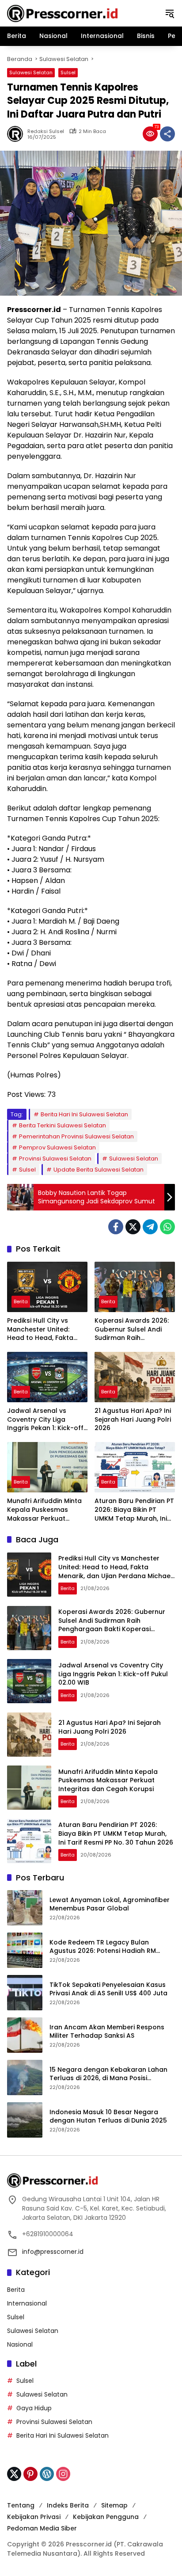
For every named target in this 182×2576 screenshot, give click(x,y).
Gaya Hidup (34, 2408)
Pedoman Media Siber (42, 2528)
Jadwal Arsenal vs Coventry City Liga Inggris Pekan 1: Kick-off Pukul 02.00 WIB (45, 1420)
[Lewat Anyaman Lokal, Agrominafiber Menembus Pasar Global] (25, 1908)
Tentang (21, 2505)
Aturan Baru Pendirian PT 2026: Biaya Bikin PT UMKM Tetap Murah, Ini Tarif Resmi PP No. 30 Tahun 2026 (134, 1510)
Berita (21, 1301)
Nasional (20, 2344)
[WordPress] (47, 2474)
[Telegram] (150, 1227)
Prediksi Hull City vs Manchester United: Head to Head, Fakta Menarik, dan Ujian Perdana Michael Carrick (47, 1330)
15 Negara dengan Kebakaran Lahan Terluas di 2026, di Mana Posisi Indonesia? (108, 2074)
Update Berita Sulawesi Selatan (99, 1170)
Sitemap (114, 2505)
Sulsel (68, 72)
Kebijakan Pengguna (106, 2517)
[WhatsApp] (167, 1227)
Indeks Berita (68, 2505)
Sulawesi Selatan (31, 72)
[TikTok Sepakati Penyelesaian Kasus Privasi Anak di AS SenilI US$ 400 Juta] (25, 1993)
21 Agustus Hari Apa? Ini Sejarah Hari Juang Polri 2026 (133, 1419)
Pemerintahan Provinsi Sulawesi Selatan (76, 1136)
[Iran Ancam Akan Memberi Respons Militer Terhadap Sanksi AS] (25, 2035)
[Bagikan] (167, 134)
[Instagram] (63, 2474)
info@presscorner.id (53, 2252)
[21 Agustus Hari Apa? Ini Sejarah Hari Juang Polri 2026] (135, 1377)
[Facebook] (116, 1227)
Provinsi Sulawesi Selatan (55, 1159)
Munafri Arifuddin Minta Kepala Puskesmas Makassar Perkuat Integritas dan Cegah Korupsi (44, 1510)
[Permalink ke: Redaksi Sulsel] (17, 134)
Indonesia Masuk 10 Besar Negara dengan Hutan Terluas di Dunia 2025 (108, 2117)
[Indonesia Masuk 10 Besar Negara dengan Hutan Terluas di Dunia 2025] (25, 2120)
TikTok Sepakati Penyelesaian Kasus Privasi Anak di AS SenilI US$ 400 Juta (108, 1989)
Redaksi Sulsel (46, 131)
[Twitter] (133, 1227)
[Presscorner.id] (62, 13)
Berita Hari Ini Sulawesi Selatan (84, 1114)
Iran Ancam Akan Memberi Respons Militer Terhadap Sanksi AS (107, 2032)
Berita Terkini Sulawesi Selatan (63, 1125)
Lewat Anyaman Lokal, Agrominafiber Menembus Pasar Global (110, 1904)
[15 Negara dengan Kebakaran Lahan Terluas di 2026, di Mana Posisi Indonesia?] (25, 2078)
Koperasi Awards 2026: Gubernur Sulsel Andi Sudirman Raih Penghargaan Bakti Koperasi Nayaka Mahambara (132, 1330)
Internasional (27, 2303)
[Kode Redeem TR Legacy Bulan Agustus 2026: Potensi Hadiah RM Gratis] (25, 1950)
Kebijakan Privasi (34, 2517)
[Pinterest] (30, 2474)
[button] (170, 13)
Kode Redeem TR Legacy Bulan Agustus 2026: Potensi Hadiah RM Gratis (103, 1947)
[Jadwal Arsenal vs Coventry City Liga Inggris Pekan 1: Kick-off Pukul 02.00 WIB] (47, 1377)
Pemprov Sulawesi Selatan (57, 1147)
